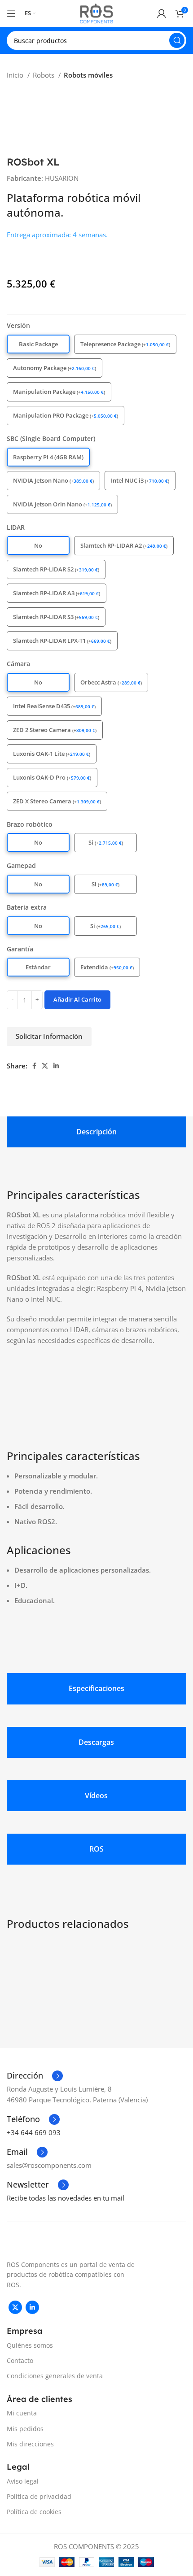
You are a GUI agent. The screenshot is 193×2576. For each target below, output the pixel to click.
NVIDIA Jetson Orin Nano (62, 504)
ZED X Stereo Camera (57, 801)
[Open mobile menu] (11, 13)
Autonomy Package (55, 368)
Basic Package (38, 344)
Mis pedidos (25, 2429)
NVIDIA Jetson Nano (53, 480)
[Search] (177, 40)
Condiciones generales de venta (55, 2376)
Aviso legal (23, 2481)
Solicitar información (49, 1036)
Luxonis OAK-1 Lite (52, 754)
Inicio (16, 75)
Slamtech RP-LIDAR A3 (57, 593)
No (38, 545)
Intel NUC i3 (140, 480)
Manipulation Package (59, 392)
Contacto (20, 2360)
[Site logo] (96, 13)
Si (106, 842)
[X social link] (45, 1066)
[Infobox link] (35, 2076)
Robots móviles (88, 75)
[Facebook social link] (34, 1066)
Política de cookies (34, 2512)
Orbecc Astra (111, 682)
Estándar (38, 967)
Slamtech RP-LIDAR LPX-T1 (62, 641)
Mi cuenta (22, 2413)
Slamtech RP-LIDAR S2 (56, 569)
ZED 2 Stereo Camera (55, 730)
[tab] (96, 1132)
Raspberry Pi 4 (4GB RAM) (48, 457)
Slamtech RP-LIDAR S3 (56, 617)
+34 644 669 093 (34, 2132)
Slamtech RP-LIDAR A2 (124, 545)
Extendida (107, 967)
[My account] (162, 13)
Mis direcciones (30, 2444)
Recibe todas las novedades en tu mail (66, 2198)
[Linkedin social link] (56, 1066)
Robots (44, 75)
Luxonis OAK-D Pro (52, 777)
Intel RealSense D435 (54, 706)
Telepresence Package (125, 344)
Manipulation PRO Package (66, 415)
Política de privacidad (39, 2496)
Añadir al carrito (77, 999)
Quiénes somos (30, 2345)
